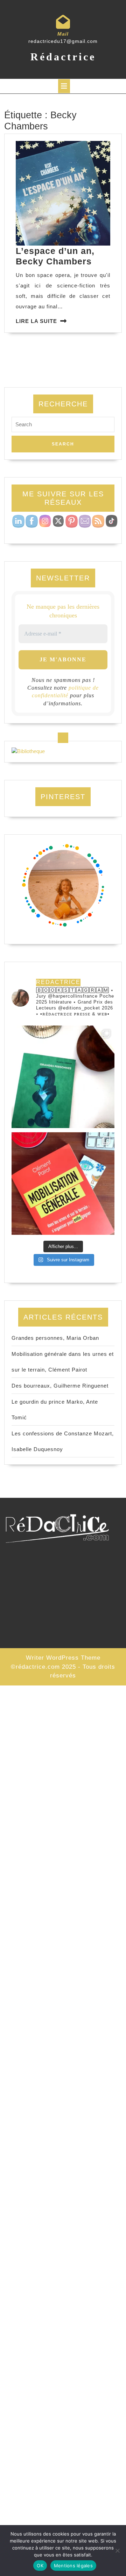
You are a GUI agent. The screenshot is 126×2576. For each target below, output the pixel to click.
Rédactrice (63, 57)
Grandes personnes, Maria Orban (55, 1338)
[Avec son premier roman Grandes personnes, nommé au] (63, 1077)
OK (40, 2566)
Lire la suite (36, 321)
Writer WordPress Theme (63, 1658)
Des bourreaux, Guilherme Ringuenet (60, 1386)
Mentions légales (73, 2566)
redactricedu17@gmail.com (63, 41)
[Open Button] (64, 86)
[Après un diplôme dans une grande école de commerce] (63, 1184)
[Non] (117, 2551)
